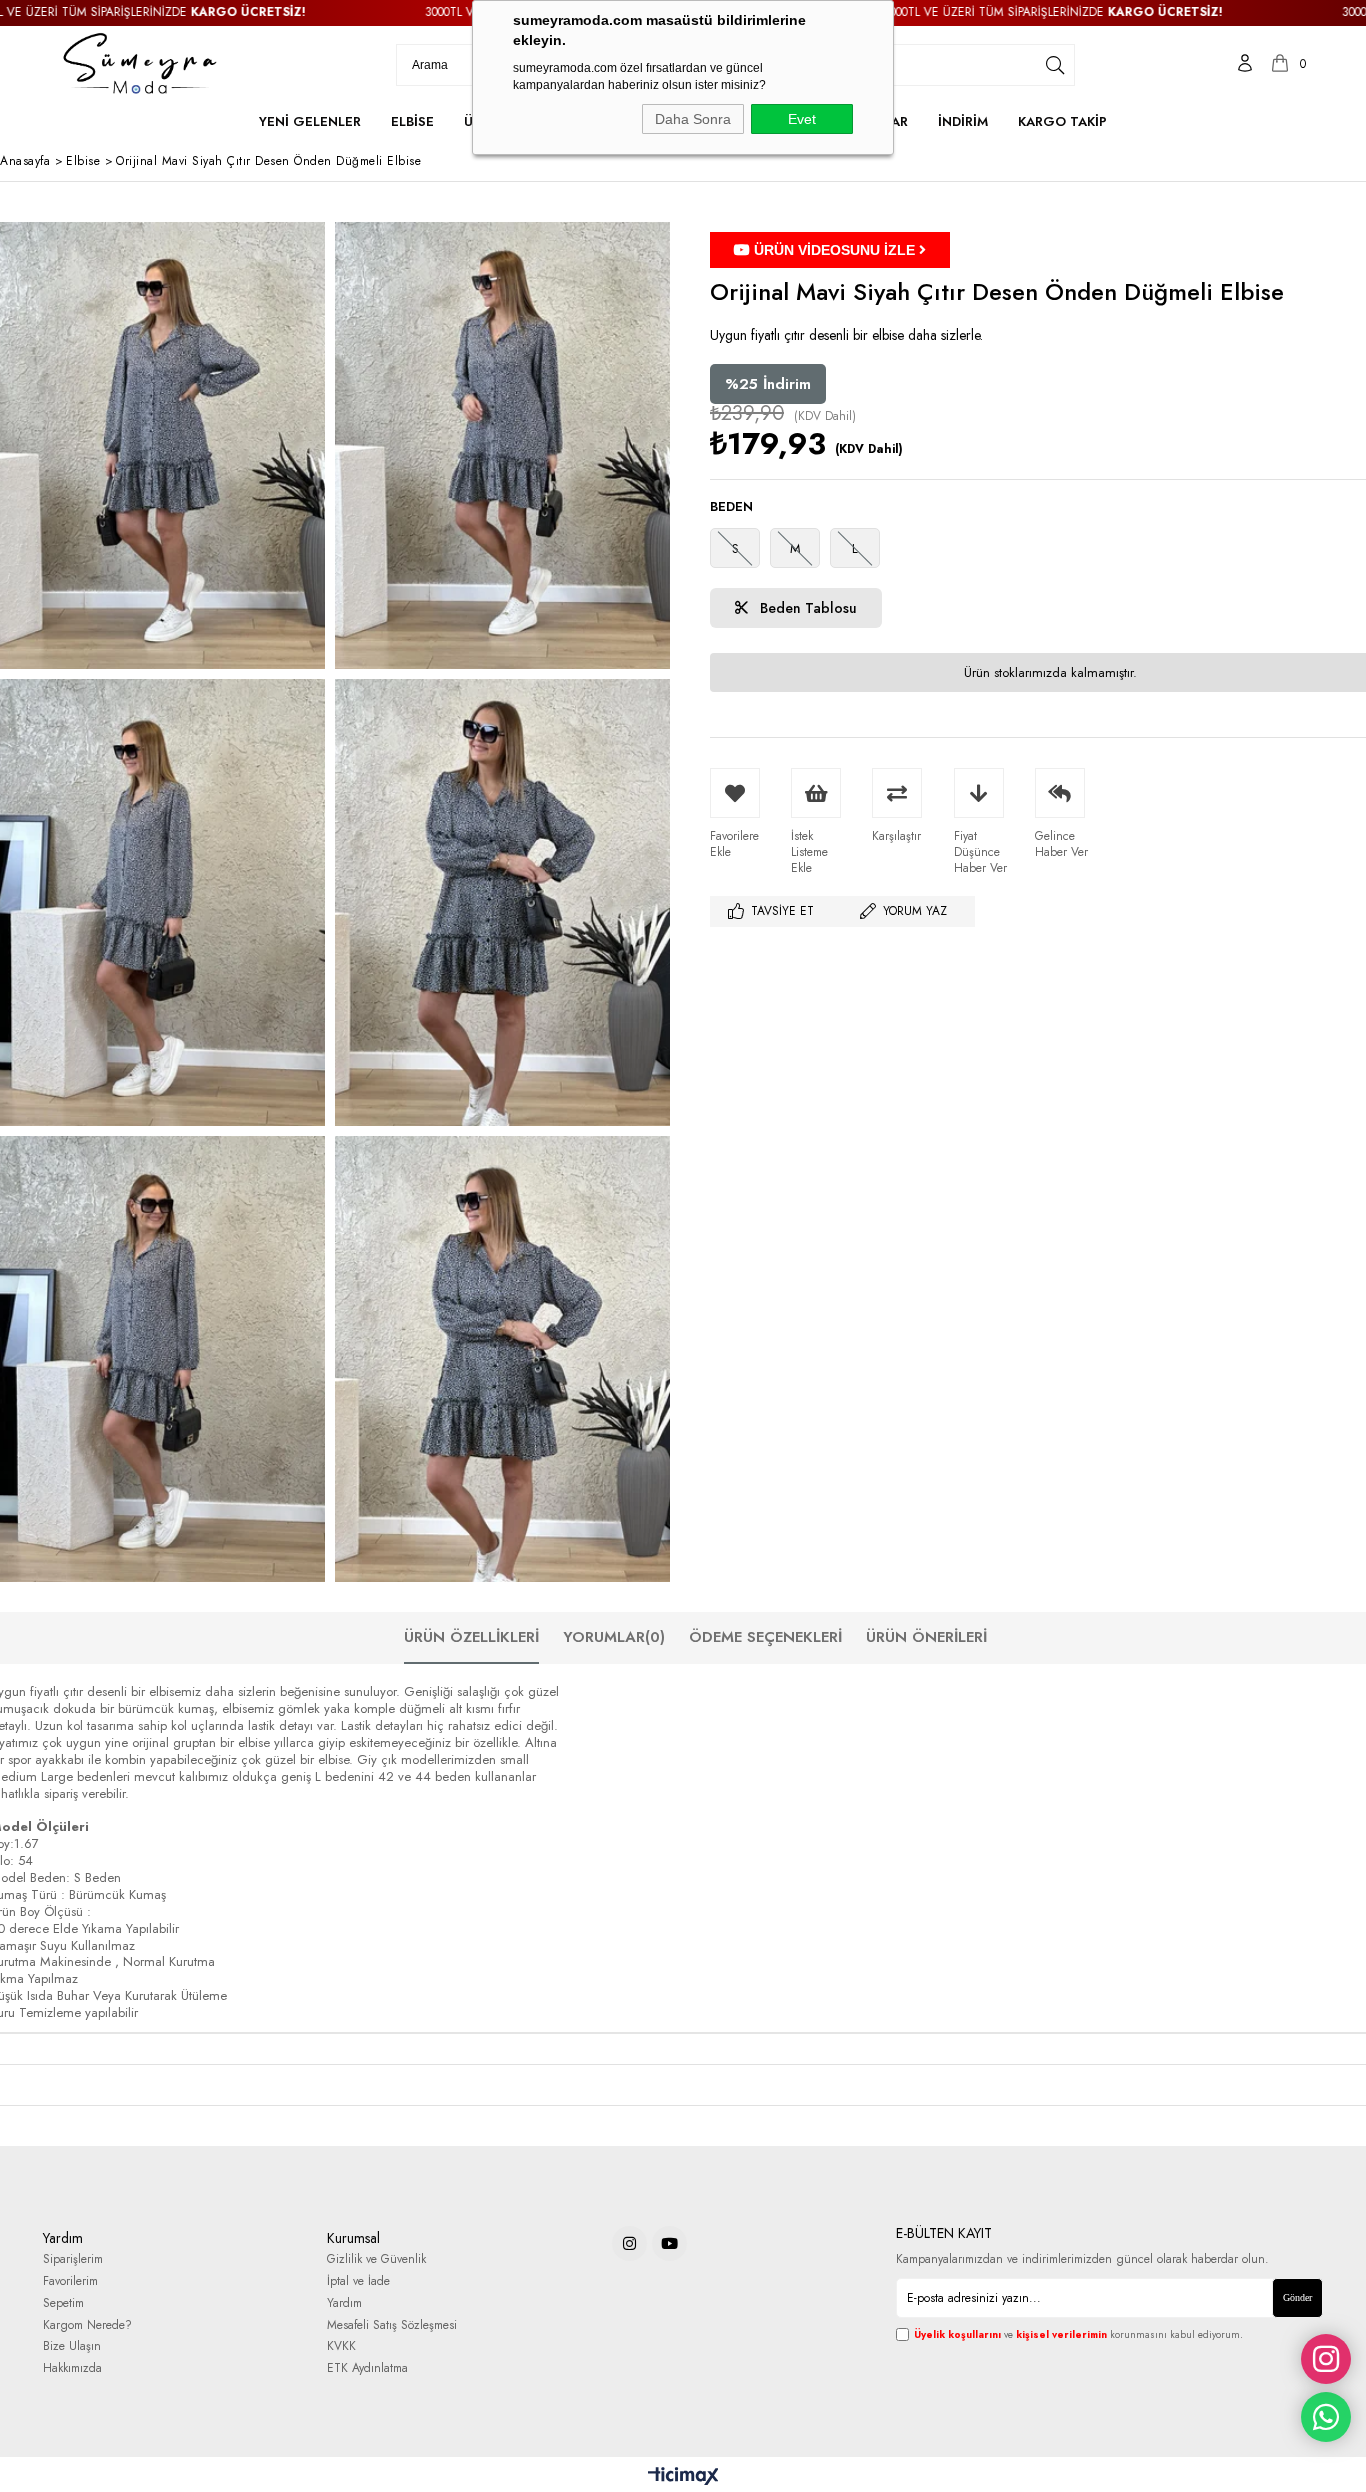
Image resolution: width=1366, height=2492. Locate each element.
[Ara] (1055, 65)
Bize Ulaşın (72, 2346)
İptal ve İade (358, 2281)
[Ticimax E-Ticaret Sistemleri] (683, 2477)
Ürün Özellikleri (471, 1637)
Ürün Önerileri (926, 1637)
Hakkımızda (72, 2368)
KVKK (341, 2346)
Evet (802, 119)
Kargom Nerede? (87, 2325)
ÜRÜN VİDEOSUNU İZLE (834, 250)
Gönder (1297, 2297)
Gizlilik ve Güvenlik (376, 2259)
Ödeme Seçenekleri (765, 1637)
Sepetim (63, 2303)
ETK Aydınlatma (367, 2368)
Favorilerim (70, 2281)
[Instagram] (629, 2243)
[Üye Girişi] (1245, 65)
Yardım (344, 2303)
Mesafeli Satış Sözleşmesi (392, 2325)
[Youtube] (669, 2243)
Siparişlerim (73, 2259)
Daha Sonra (693, 119)
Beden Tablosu (806, 608)
